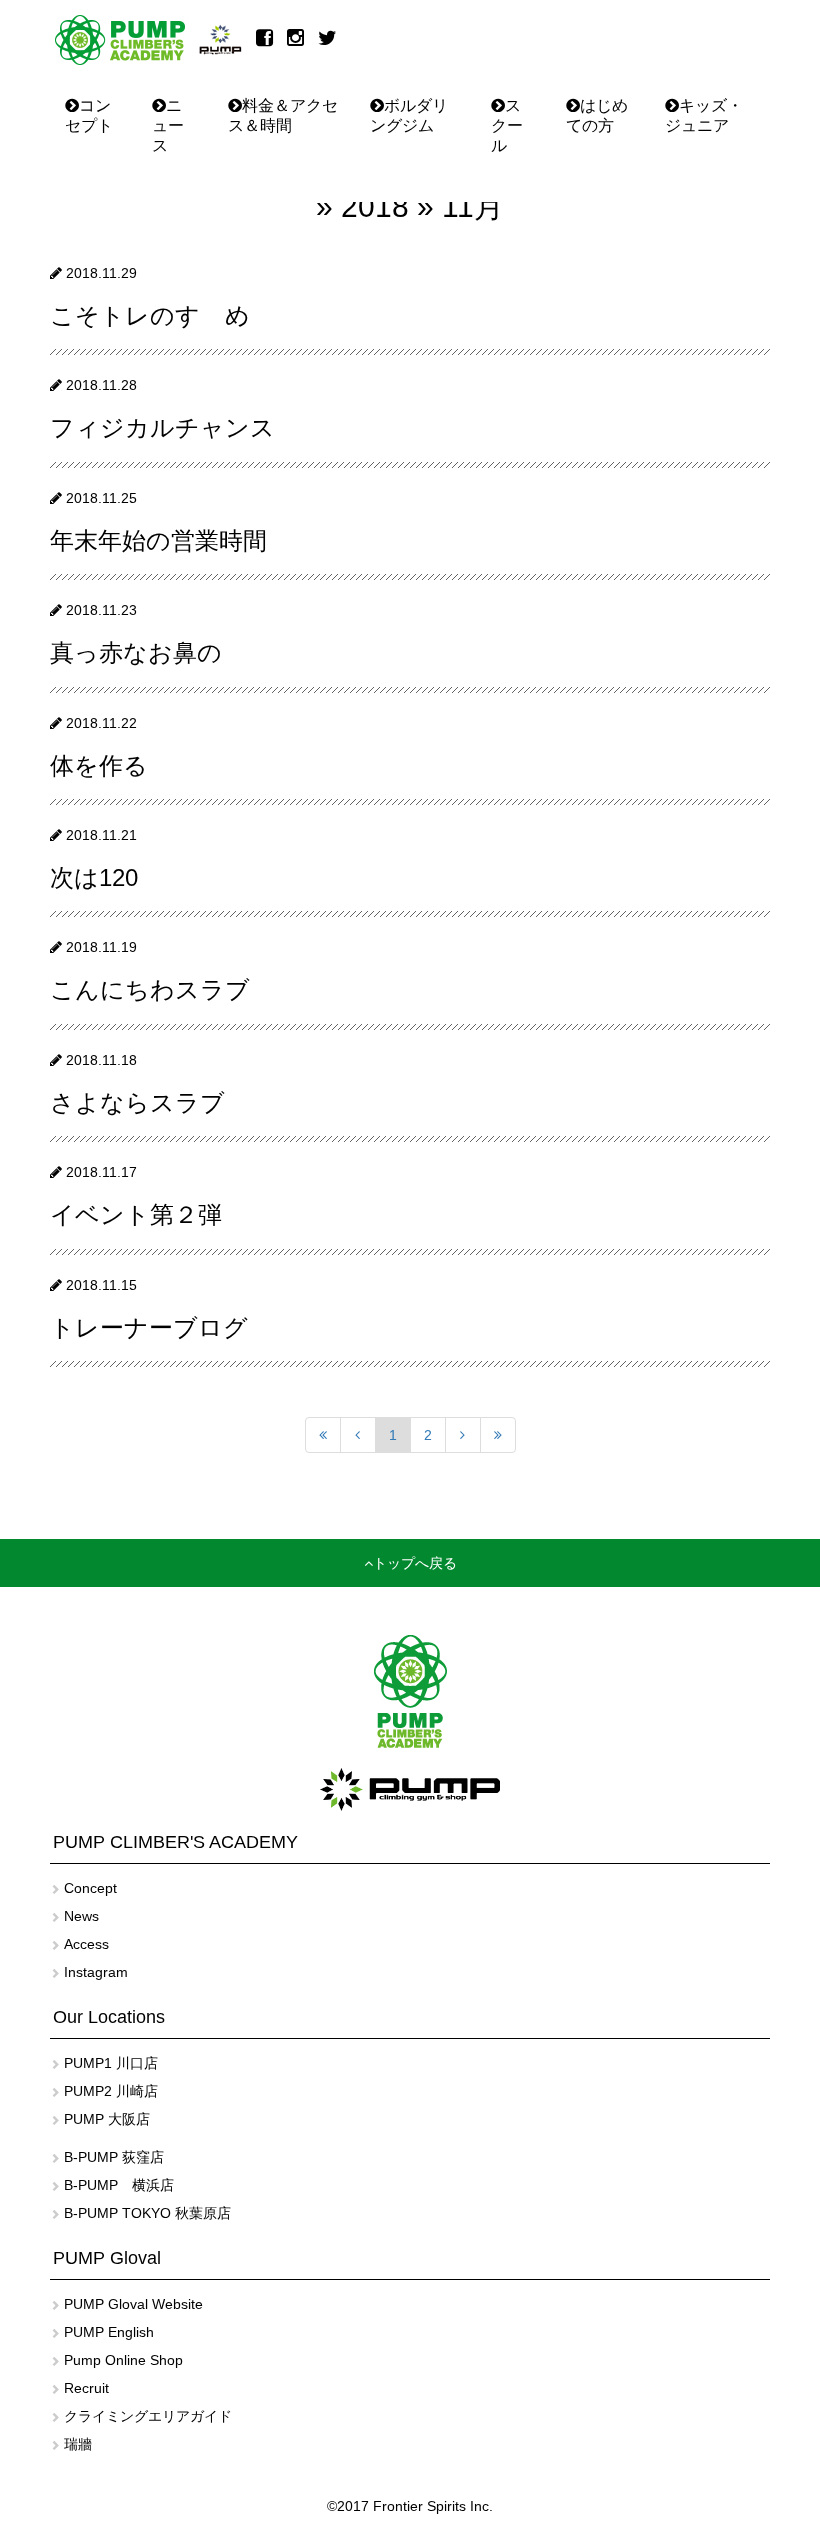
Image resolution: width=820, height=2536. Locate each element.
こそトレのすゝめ (150, 315)
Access (86, 1944)
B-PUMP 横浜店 (119, 2185)
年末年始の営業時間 (158, 540)
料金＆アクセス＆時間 (283, 115)
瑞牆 (78, 2444)
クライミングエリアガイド (148, 2416)
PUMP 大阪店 (107, 2119)
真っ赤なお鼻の (136, 652)
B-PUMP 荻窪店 (114, 2157)
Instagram (96, 1972)
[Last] (498, 1435)
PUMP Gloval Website (133, 2304)
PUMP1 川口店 (111, 2063)
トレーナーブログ (149, 1327)
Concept (90, 1888)
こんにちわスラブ (150, 989)
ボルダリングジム (409, 115)
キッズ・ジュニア (704, 115)
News (81, 1916)
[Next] (463, 1435)
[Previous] (358, 1435)
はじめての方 (597, 115)
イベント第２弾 (136, 1214)
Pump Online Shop (123, 2360)
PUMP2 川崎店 (111, 2091)
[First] (323, 1435)
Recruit (86, 2388)
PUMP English (109, 2332)
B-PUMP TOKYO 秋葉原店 (147, 2213)
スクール (507, 125)
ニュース (168, 125)
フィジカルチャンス (162, 427)
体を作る (99, 765)
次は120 (94, 877)
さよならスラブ (137, 1102)
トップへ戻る (415, 1563)
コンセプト (89, 115)
